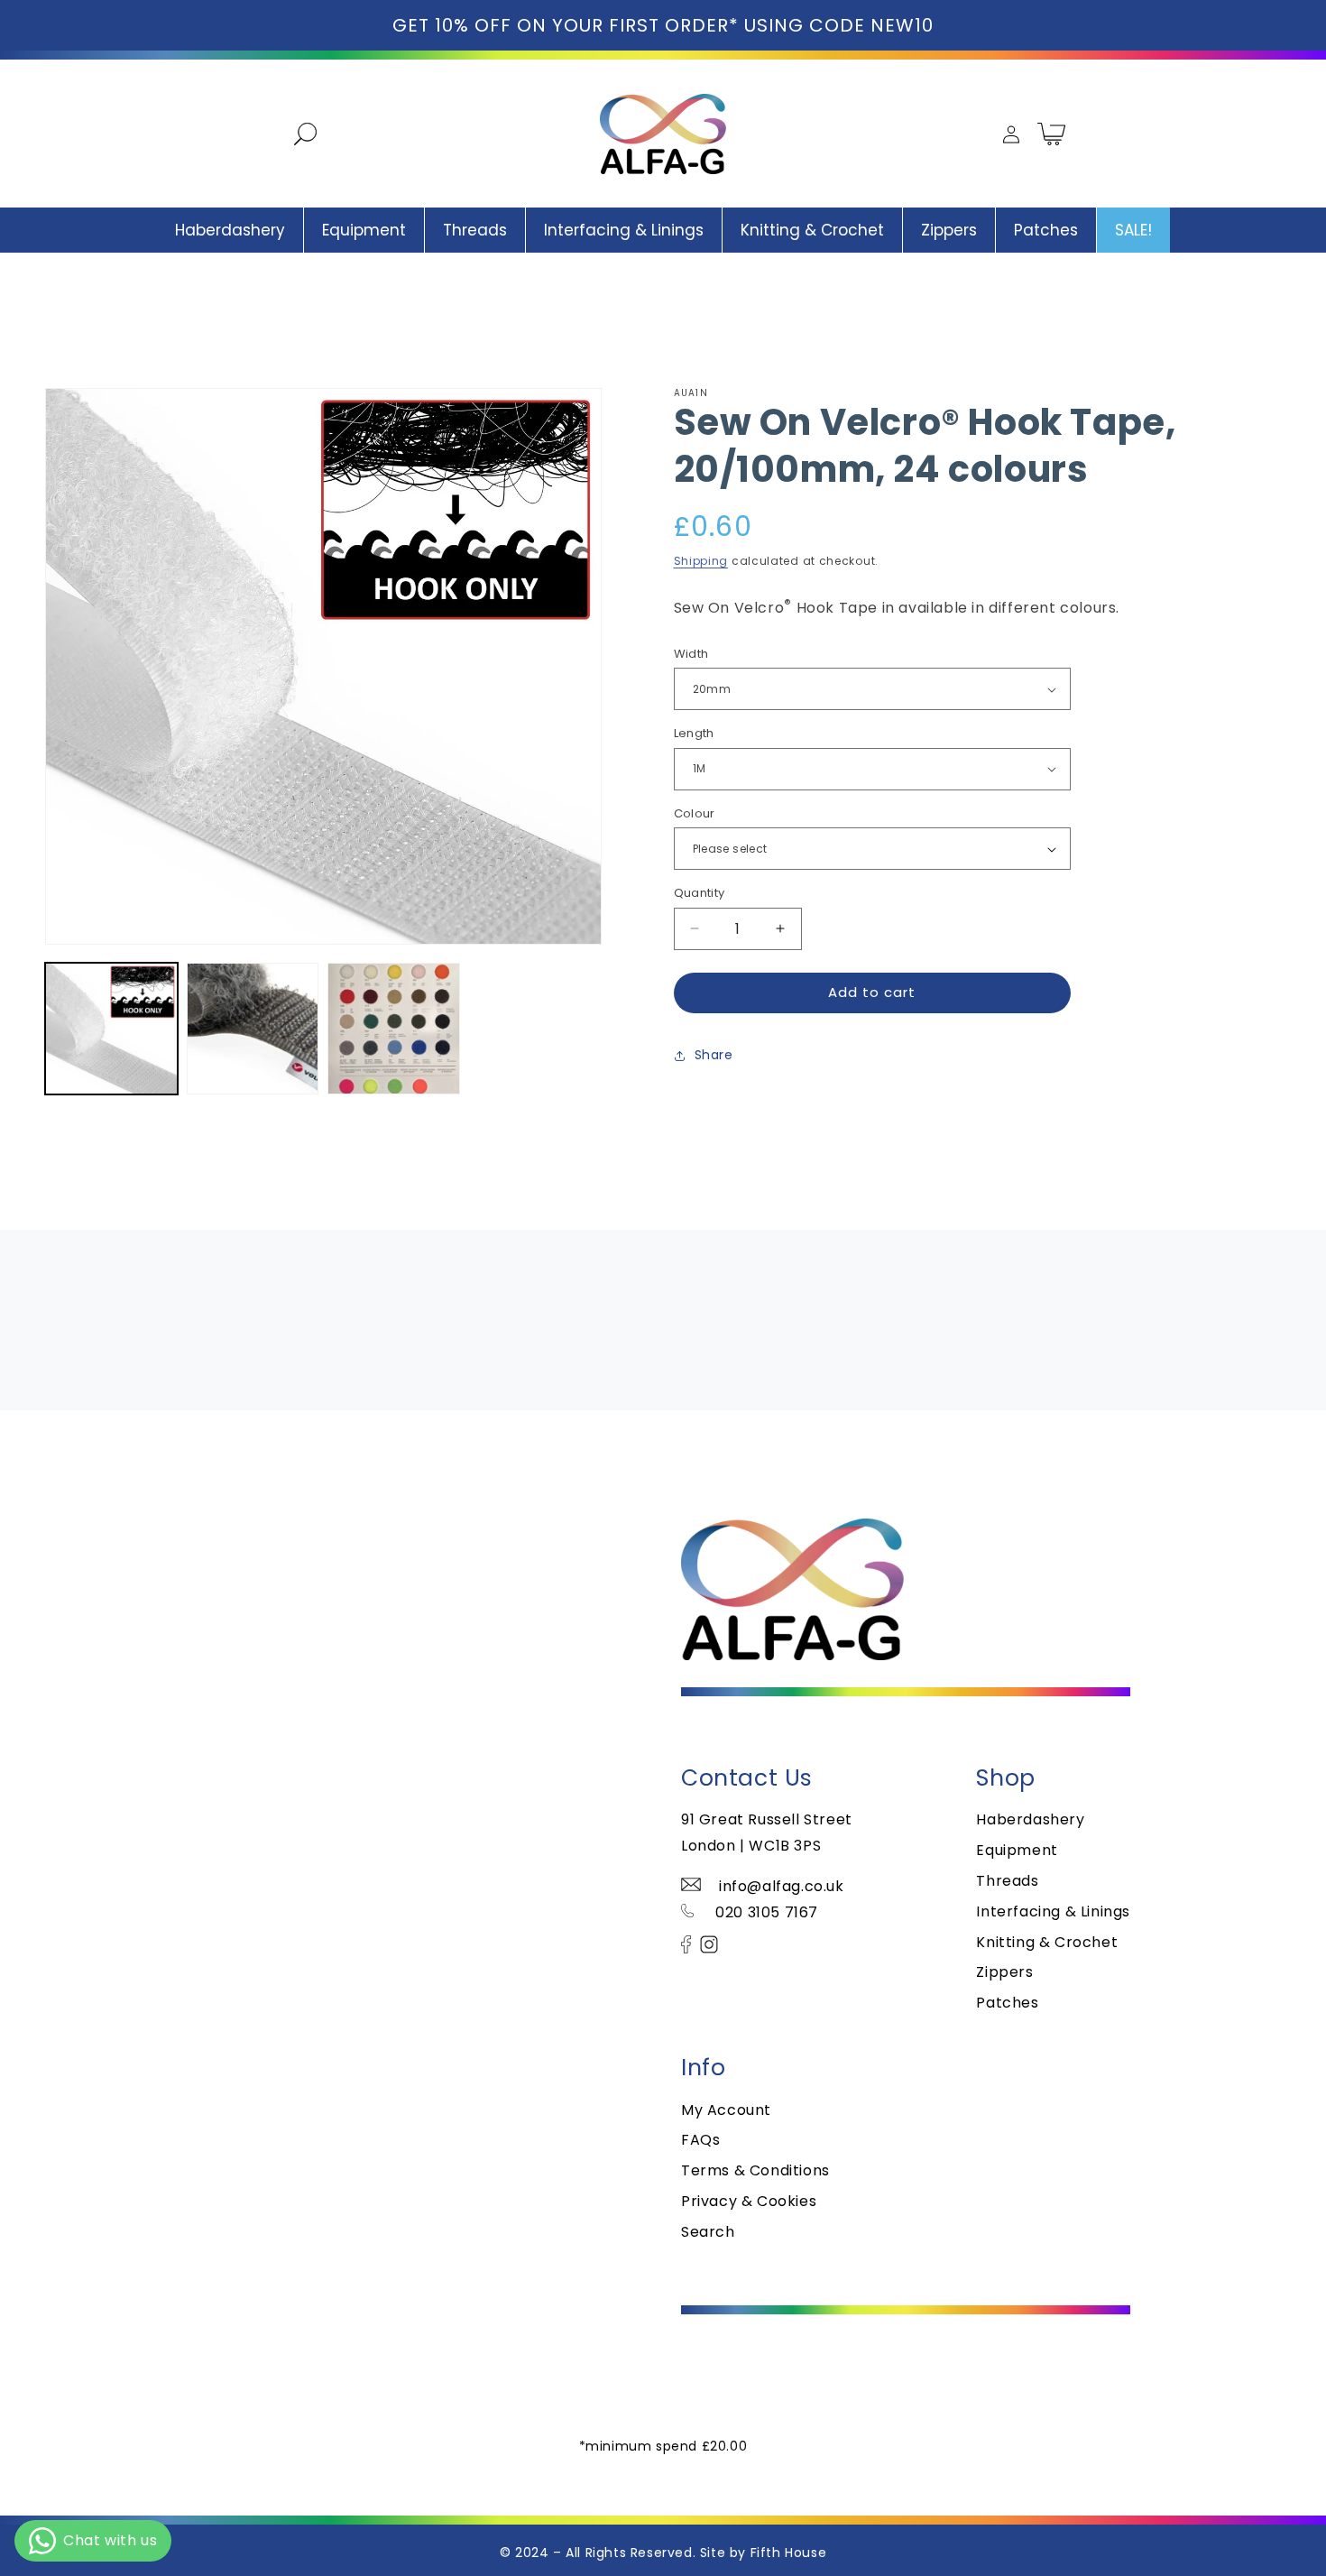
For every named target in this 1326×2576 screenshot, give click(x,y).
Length (694, 733)
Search (708, 2232)
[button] (297, 134)
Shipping (701, 561)
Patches (1007, 2003)
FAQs (700, 2140)
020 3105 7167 (765, 1912)
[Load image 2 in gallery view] (253, 1029)
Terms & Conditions (755, 2170)
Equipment (1017, 1850)
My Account (726, 2110)
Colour (695, 813)
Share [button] (714, 1055)
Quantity (700, 893)
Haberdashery (1030, 1819)
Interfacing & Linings (1053, 1911)
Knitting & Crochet (1047, 1942)
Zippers (1004, 1972)
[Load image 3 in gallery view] (394, 1029)
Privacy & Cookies (749, 2201)
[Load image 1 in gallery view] (111, 1029)
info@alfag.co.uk (782, 1886)
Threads (1007, 1881)
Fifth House (789, 2553)
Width (691, 654)
